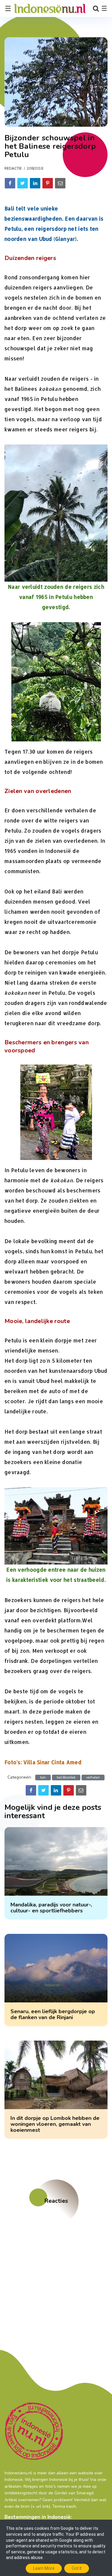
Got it (77, 2568)
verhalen (93, 1778)
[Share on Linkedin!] (35, 183)
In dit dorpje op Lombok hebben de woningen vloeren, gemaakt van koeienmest (55, 2124)
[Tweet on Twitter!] (23, 183)
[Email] (60, 183)
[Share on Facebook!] (10, 183)
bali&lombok (66, 1778)
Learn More (44, 2568)
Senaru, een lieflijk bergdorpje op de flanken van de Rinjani (53, 2014)
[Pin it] (48, 183)
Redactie (13, 168)
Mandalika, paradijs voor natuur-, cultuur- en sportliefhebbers (51, 1908)
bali (43, 1778)
